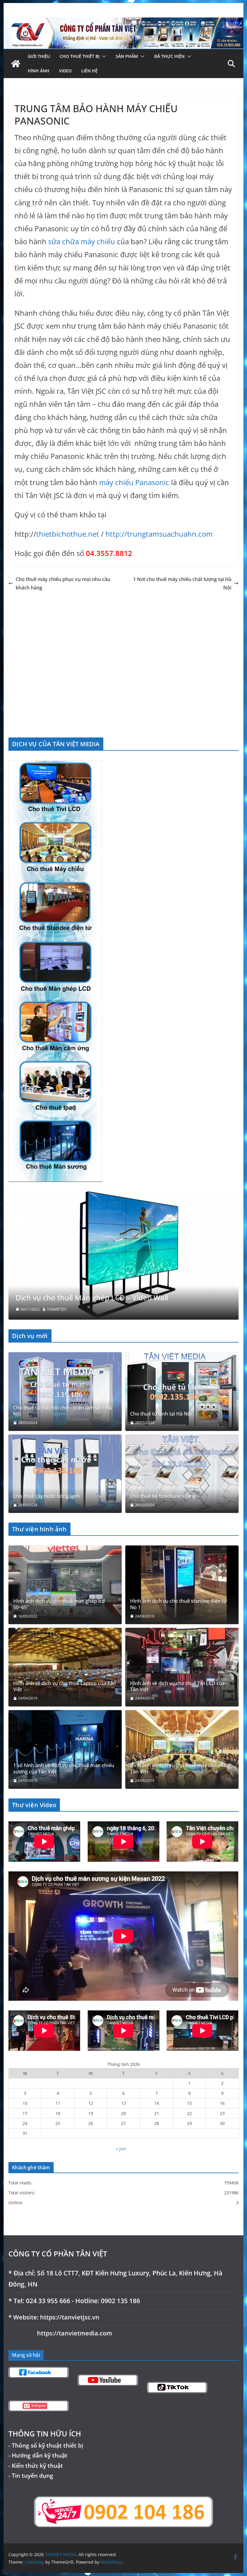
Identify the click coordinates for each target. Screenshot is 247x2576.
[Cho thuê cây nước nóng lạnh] (65, 1474)
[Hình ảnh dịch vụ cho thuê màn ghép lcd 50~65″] (65, 1585)
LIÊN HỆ (89, 71)
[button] (103, 56)
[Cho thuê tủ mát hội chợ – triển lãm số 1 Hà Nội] (65, 1392)
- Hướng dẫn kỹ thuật (38, 2455)
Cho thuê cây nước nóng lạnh (47, 1496)
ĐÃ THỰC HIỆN (169, 56)
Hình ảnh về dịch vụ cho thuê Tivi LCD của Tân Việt (177, 1686)
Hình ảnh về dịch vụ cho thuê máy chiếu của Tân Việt (180, 1769)
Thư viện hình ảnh (39, 1529)
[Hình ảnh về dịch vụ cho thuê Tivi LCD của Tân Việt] (182, 1667)
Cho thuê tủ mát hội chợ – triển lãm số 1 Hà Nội (63, 1411)
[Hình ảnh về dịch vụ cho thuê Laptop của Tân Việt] (65, 1667)
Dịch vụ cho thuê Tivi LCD (59, 1297)
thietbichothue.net (68, 534)
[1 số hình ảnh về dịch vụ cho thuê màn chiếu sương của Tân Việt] (65, 1749)
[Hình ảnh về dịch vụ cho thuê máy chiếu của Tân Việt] (182, 1749)
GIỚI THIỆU (39, 56)
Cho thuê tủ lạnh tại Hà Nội (161, 1414)
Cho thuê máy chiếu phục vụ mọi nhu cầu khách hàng (63, 584)
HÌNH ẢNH (39, 71)
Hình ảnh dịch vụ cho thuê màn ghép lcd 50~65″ (59, 1604)
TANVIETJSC (57, 1309)
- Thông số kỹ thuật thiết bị (46, 2445)
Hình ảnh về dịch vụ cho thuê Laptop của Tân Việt (64, 1686)
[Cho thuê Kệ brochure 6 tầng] (182, 1474)
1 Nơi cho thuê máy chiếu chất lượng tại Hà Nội (182, 584)
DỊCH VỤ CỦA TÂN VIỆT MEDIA (56, 744)
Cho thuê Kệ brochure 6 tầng (163, 1496)
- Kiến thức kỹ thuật (36, 2465)
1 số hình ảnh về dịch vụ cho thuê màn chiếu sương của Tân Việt (64, 1769)
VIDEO (65, 71)
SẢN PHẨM (127, 56)
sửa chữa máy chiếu (82, 241)
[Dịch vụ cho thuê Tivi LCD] (123, 1195)
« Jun (121, 2148)
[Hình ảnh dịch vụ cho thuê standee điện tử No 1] (182, 1585)
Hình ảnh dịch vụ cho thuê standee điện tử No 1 (178, 1604)
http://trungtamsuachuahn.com (159, 534)
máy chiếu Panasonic (134, 482)
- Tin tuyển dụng (31, 2475)
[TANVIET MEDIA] (123, 22)
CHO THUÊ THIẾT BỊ (80, 56)
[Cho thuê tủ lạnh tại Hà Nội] (182, 1392)
